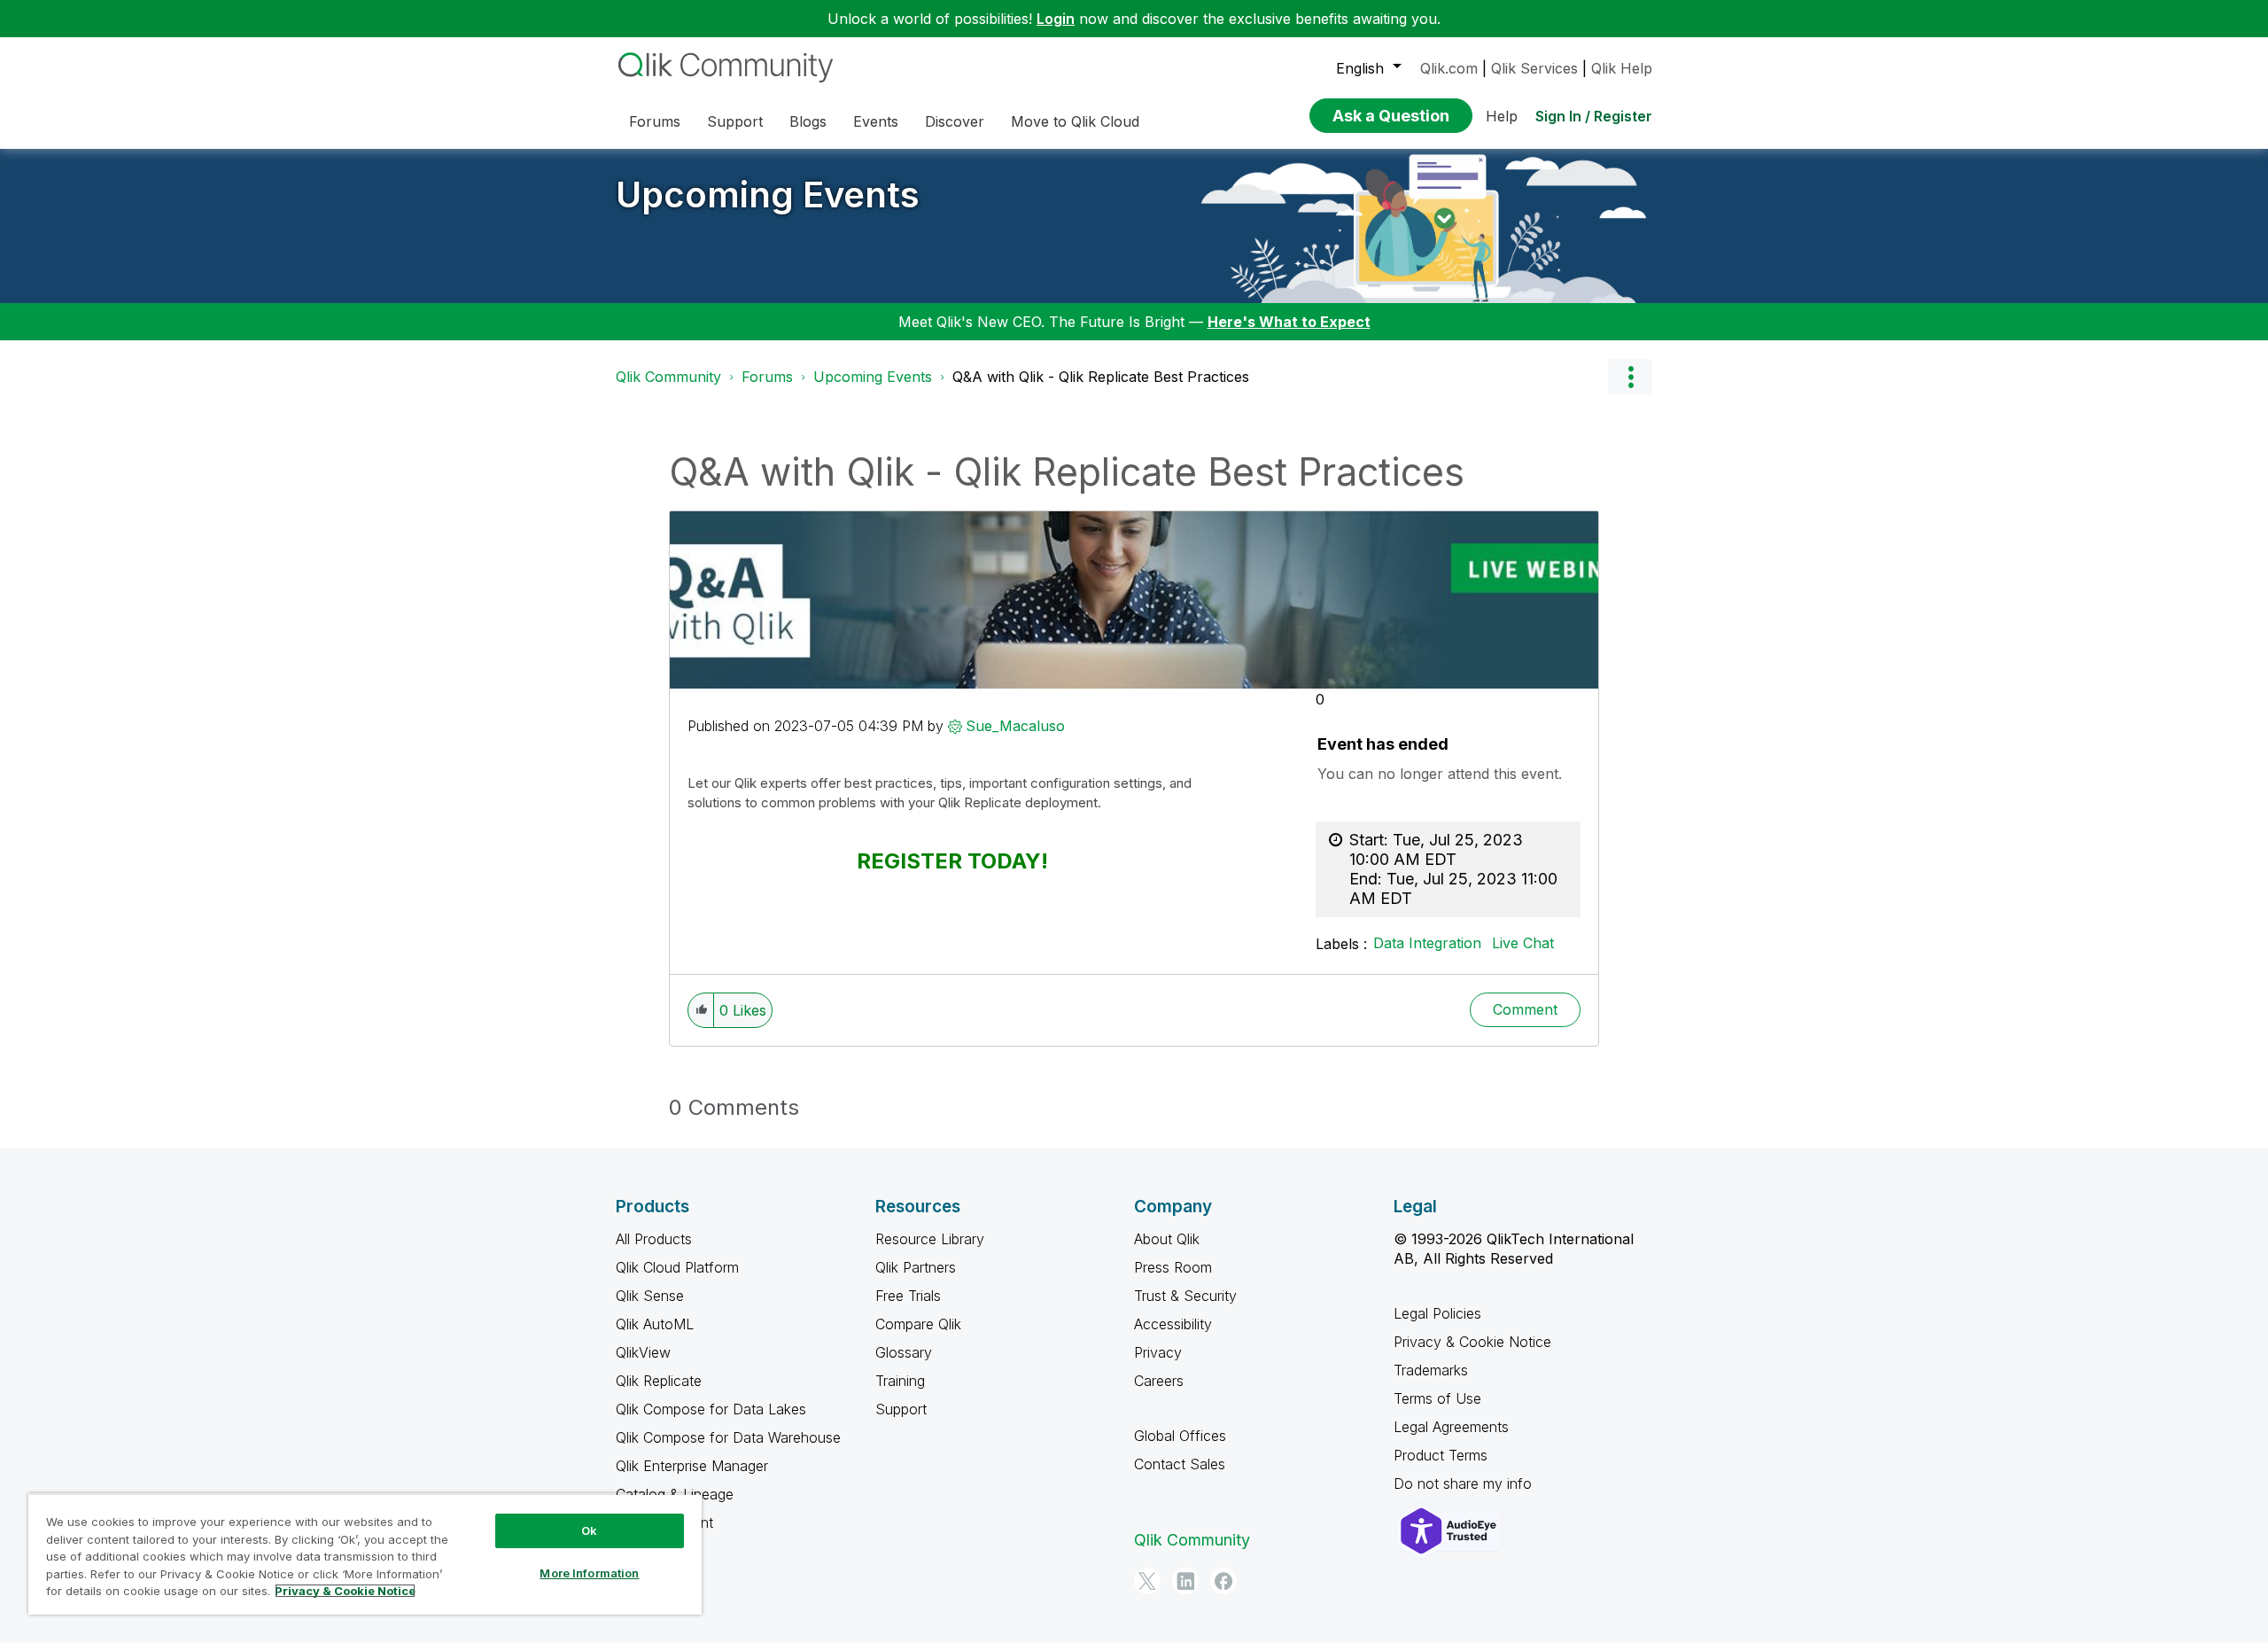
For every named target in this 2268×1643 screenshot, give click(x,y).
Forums (767, 377)
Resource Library (930, 1239)
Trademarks (1431, 1370)
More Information (589, 1573)
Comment (1525, 1009)
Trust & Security (1185, 1296)
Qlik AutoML (655, 1324)
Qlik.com (1449, 68)
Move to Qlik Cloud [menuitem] (1075, 121)
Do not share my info (1465, 1483)
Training (900, 1381)
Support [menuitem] (735, 121)
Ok (589, 1530)
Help (1502, 116)
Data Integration (1427, 943)
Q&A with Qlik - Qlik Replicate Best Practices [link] (1101, 377)
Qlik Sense (650, 1296)
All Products (654, 1239)
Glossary (904, 1352)
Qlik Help (1622, 68)
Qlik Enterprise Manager (692, 1466)
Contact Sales (1180, 1464)
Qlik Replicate (659, 1381)
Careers (1159, 1381)
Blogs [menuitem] (808, 121)
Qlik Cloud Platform (677, 1267)
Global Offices (1180, 1436)
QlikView (643, 1352)
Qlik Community (668, 377)
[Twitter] (1147, 1581)
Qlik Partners (916, 1267)
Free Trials (908, 1296)
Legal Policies (1437, 1313)
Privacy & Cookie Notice (1472, 1342)
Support (901, 1409)
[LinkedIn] (1185, 1581)
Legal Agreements (1451, 1427)
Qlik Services (1534, 68)
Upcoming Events (768, 195)
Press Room (1173, 1267)
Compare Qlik (918, 1324)
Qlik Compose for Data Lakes (711, 1409)
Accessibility (1173, 1324)
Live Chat (1523, 943)
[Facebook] (1223, 1581)
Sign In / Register (1594, 116)
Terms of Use (1437, 1398)
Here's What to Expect (1289, 322)
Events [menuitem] (876, 121)
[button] (701, 1010)
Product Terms (1441, 1455)
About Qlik (1167, 1239)
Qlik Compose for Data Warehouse (728, 1437)
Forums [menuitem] (655, 121)
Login (1056, 19)
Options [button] (1630, 377)
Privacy (1158, 1352)
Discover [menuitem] (955, 121)
